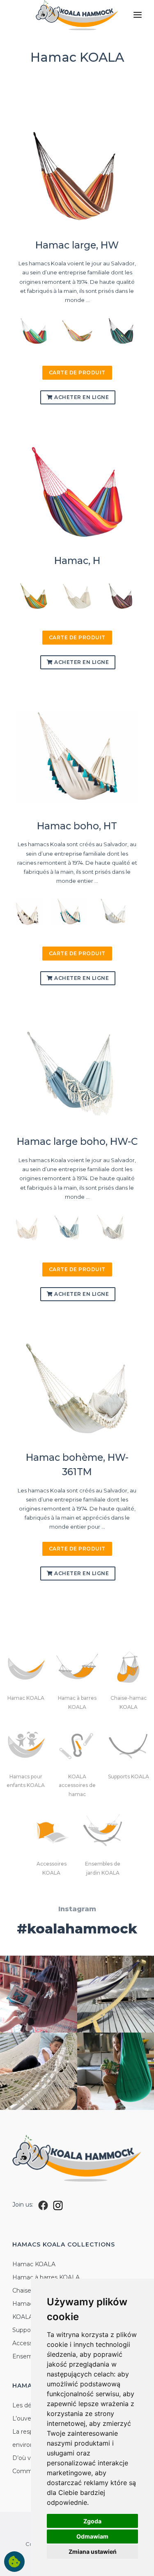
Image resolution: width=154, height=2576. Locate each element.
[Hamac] (34, 595)
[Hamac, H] (77, 492)
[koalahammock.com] (77, 16)
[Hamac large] (34, 330)
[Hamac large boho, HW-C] (77, 1073)
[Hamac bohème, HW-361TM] (77, 1389)
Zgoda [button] (92, 2521)
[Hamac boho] (25, 911)
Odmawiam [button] (92, 2536)
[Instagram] (58, 2205)
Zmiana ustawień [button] (93, 2552)
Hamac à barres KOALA (46, 2277)
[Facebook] (43, 2205)
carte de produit (77, 372)
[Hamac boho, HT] (77, 757)
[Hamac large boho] (25, 1227)
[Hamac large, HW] (77, 176)
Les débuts (28, 2405)
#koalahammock (77, 1929)
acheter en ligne (81, 397)
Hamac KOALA (34, 2264)
